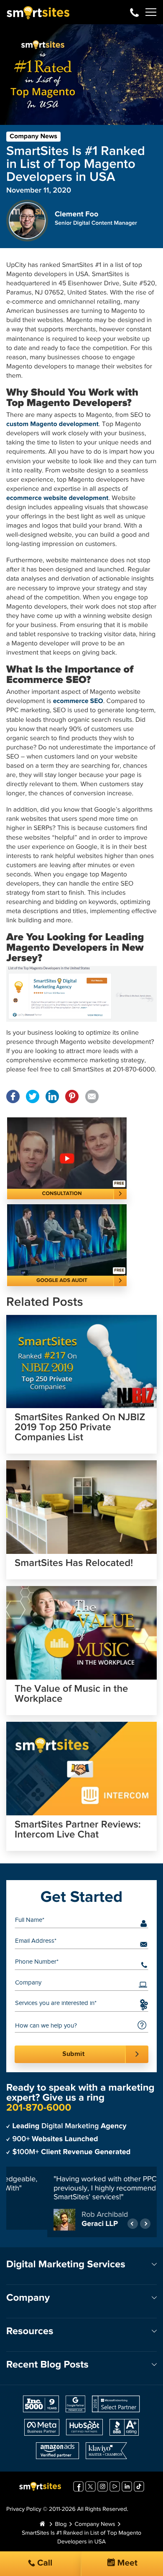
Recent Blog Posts (47, 2367)
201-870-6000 (134, 12)
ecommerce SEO (78, 701)
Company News (33, 137)
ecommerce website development (57, 498)
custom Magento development (52, 424)
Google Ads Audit (62, 1280)
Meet (126, 2563)
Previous (133, 2225)
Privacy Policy (24, 2511)
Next (145, 2225)
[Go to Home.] (42, 2526)
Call (44, 2563)
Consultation (62, 1194)
